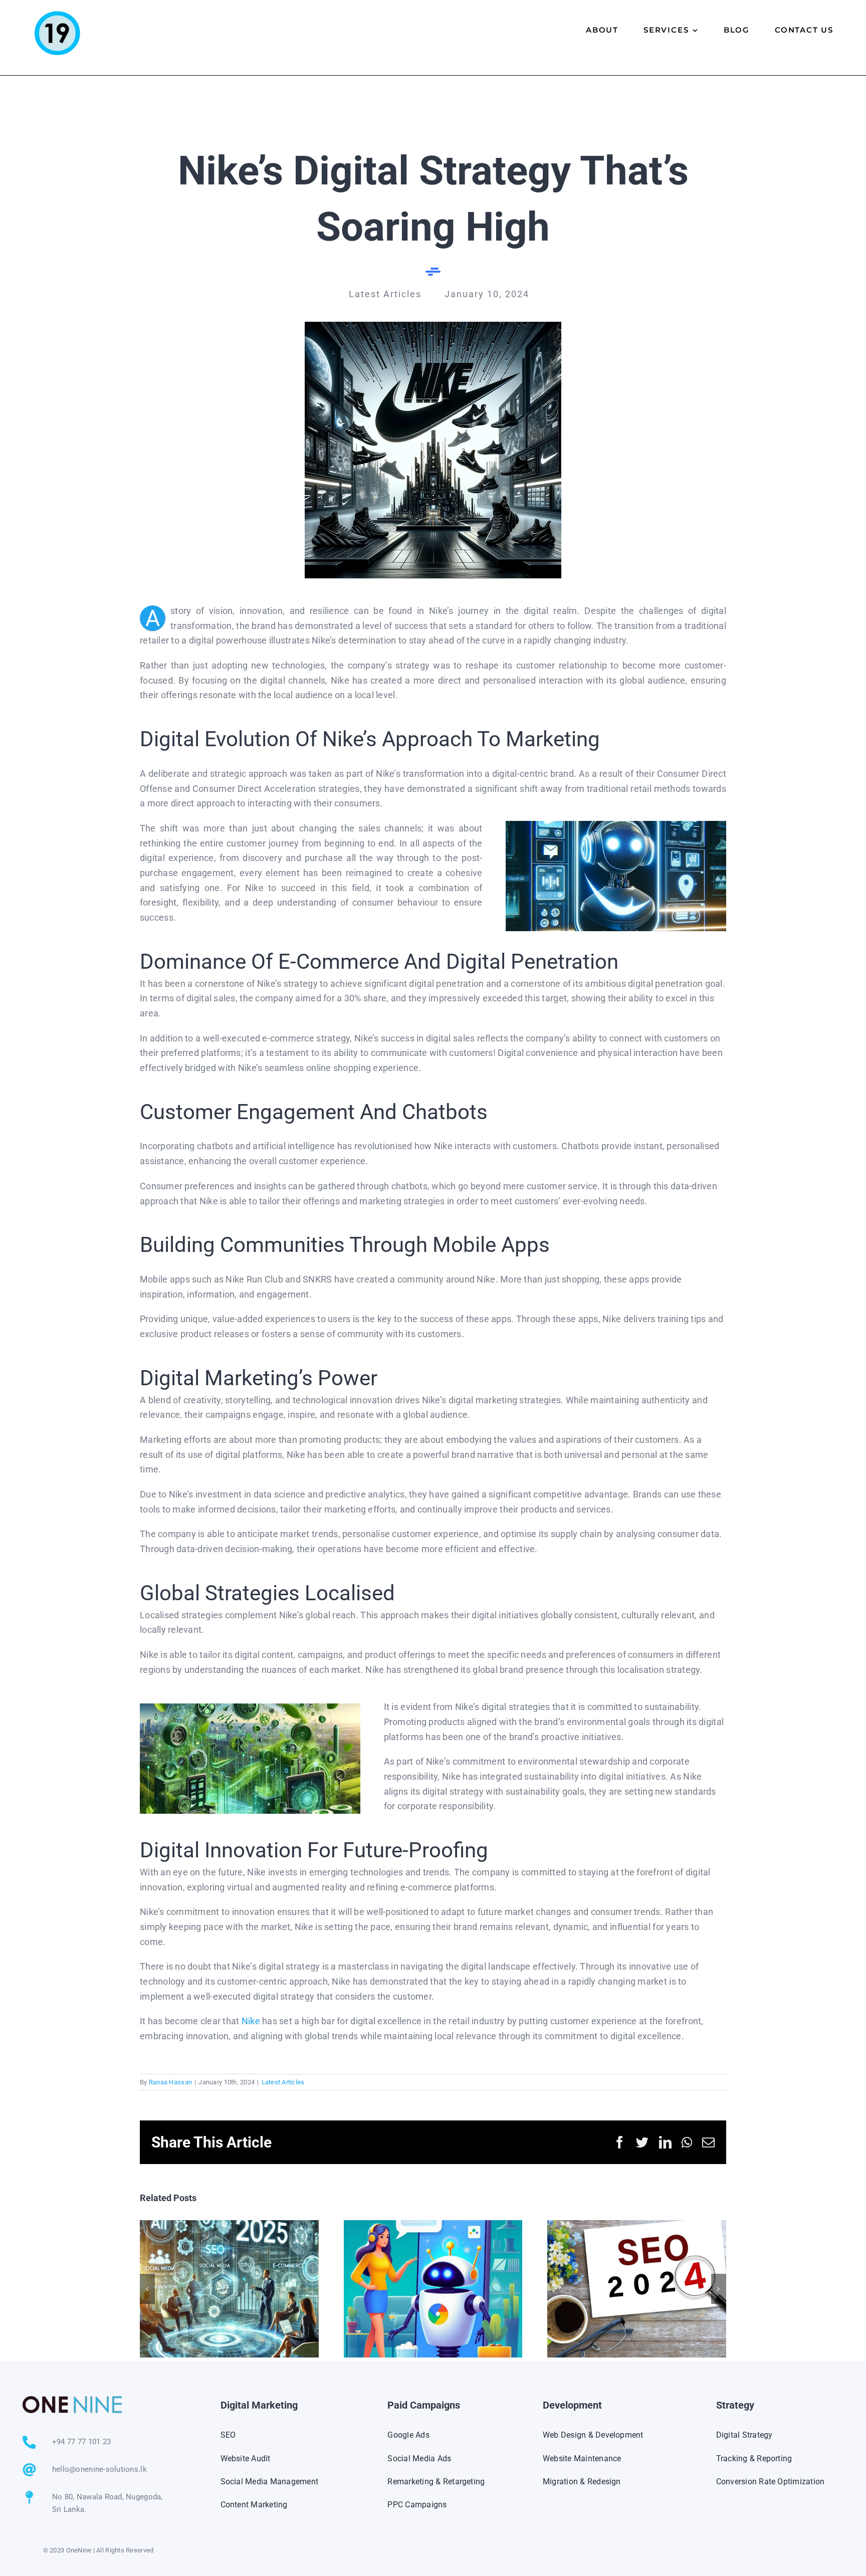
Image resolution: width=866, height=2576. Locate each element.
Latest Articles (283, 2082)
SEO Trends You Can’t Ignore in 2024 (637, 2289)
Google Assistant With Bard (433, 2289)
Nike (251, 2021)
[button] (147, 2289)
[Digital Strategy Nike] (433, 326)
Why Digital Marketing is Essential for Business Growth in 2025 (229, 2289)
